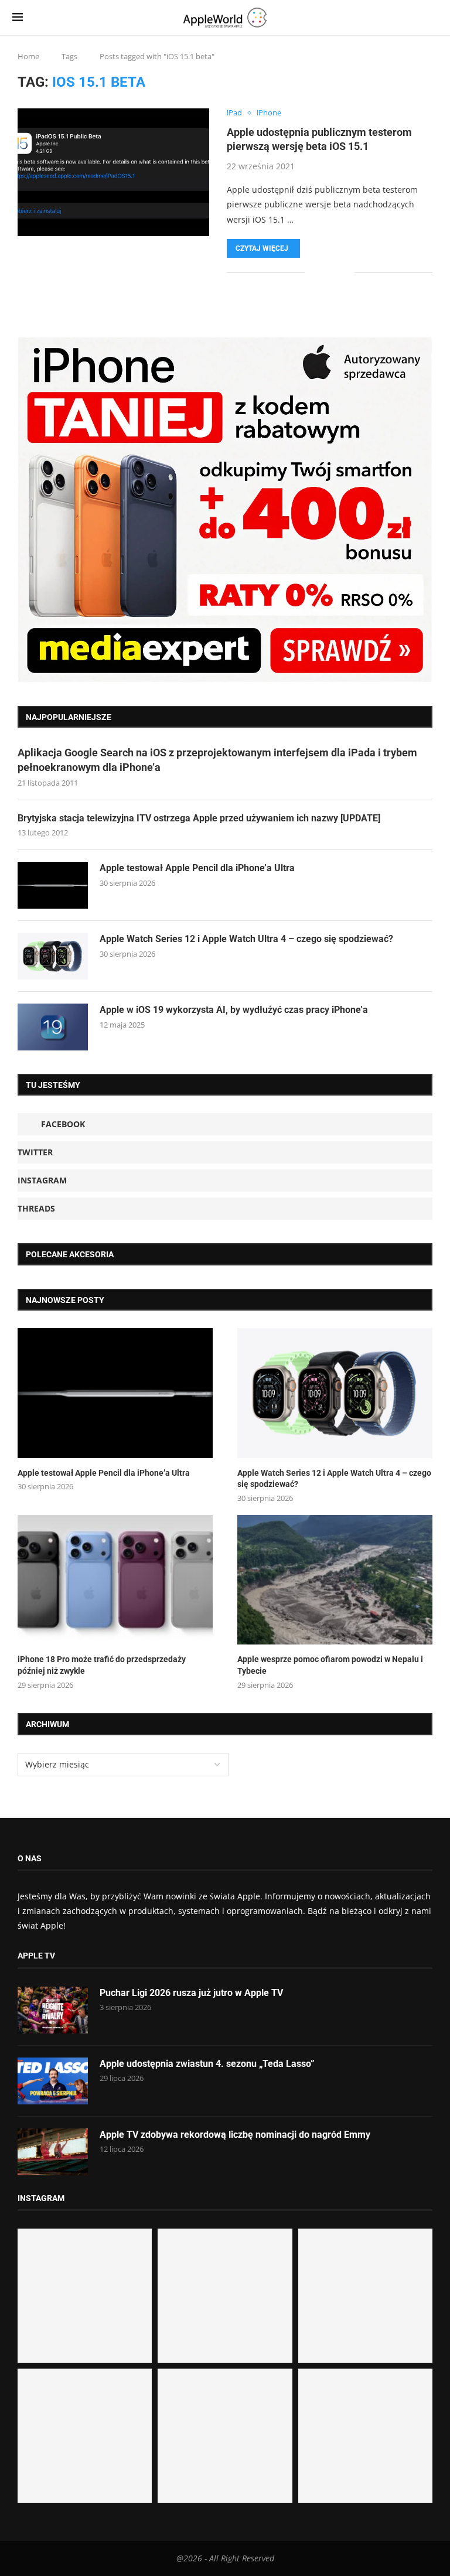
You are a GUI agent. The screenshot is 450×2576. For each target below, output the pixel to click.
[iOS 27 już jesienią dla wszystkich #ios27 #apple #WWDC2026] (225, 2296)
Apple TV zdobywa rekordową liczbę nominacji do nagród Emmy (235, 2135)
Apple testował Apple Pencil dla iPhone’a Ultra (197, 868)
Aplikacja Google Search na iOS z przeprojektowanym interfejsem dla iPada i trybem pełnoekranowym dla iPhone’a (217, 760)
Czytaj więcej (262, 248)
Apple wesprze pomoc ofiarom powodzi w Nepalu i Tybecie (330, 1665)
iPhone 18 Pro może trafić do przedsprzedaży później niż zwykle (102, 1665)
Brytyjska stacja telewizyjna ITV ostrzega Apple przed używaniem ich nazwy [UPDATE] (199, 818)
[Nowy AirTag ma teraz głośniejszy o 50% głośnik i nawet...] (365, 2436)
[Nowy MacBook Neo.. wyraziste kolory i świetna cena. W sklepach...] (85, 2436)
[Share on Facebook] (322, 273)
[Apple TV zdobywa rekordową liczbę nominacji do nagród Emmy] (53, 2152)
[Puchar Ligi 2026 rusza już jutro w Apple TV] (53, 2010)
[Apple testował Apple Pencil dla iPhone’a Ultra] (53, 885)
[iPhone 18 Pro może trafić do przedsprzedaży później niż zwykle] (115, 1580)
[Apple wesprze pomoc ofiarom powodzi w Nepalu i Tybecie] (335, 1580)
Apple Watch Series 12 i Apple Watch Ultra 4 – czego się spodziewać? (246, 939)
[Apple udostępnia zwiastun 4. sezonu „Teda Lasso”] (53, 2081)
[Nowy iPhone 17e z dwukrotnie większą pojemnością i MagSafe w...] (225, 2436)
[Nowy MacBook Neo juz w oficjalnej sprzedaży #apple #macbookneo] (365, 2296)
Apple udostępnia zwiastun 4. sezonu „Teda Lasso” (207, 2064)
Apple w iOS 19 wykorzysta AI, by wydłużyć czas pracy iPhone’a (234, 1010)
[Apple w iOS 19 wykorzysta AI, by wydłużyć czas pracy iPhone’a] (53, 1027)
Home (28, 56)
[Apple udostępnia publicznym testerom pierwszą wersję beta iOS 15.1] (113, 172)
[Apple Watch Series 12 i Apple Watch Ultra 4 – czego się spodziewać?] (53, 956)
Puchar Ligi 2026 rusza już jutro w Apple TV (191, 1993)
